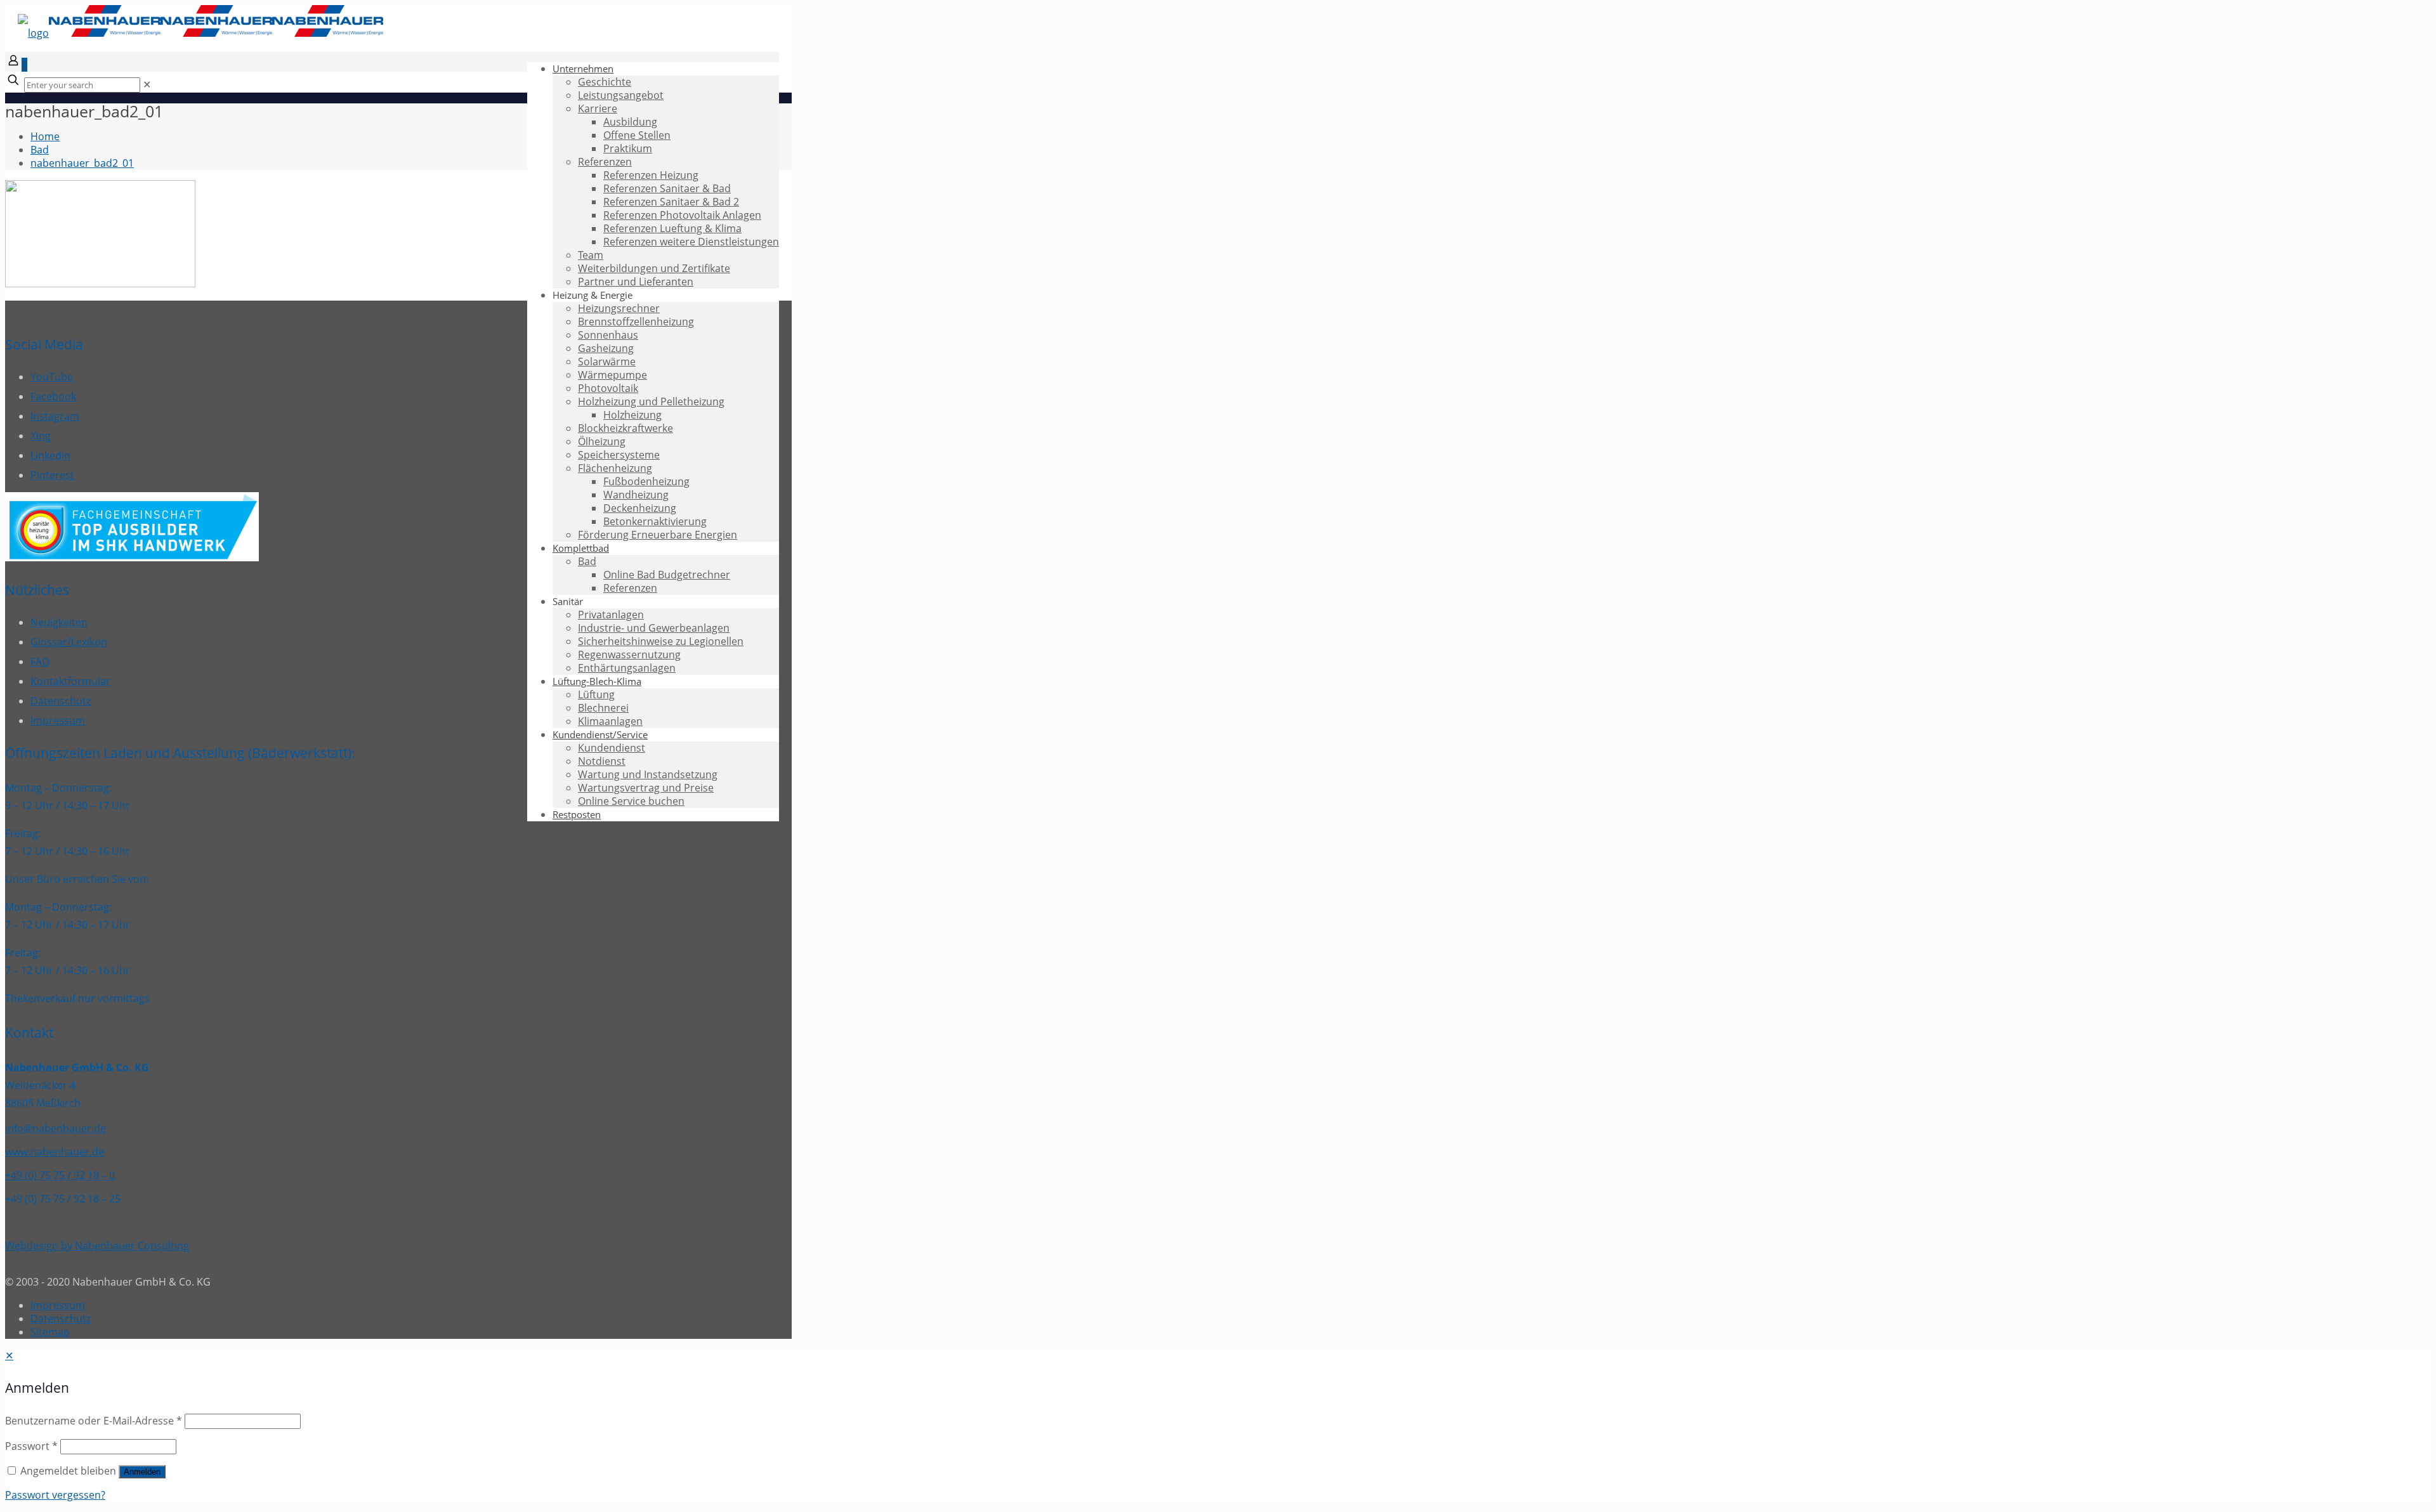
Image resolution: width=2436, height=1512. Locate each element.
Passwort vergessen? (55, 1495)
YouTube (52, 377)
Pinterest (52, 475)
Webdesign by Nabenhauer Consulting (97, 1246)
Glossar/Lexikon (69, 642)
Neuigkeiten (59, 622)
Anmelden (142, 1472)
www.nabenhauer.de (55, 1152)
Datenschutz (61, 701)
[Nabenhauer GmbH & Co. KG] (200, 33)
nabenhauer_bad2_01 (82, 163)
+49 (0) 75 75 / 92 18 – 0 (60, 1175)
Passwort (31, 1446)
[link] (147, 84)
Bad (40, 150)
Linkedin (50, 455)
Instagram (55, 416)
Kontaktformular (70, 681)
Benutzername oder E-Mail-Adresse (94, 1421)
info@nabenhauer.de (56, 1128)
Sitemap (50, 1332)
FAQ (40, 661)
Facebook (53, 396)
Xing (41, 436)
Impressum (58, 720)
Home (45, 136)
